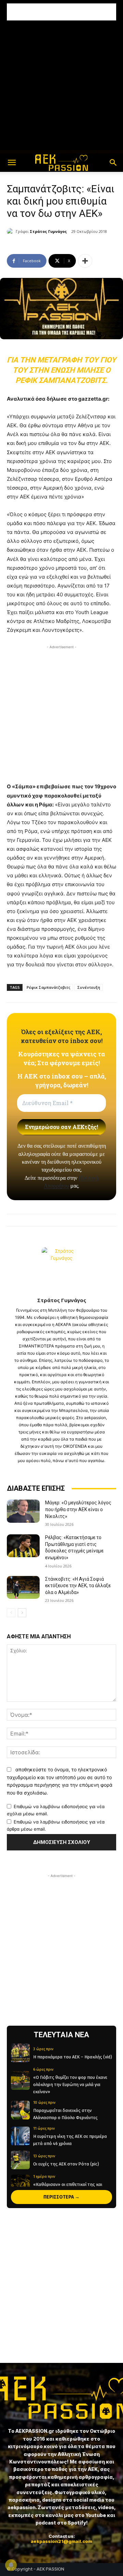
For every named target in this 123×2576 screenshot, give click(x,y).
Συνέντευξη (89, 987)
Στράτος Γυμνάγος (48, 231)
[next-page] (22, 1613)
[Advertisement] (61, 12)
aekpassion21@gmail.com (61, 2541)
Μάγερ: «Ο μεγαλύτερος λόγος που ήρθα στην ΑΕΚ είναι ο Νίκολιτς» (78, 1509)
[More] (85, 261)
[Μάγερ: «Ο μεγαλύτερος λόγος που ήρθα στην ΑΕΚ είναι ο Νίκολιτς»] (23, 1511)
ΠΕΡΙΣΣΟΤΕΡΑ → (61, 2197)
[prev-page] (11, 1613)
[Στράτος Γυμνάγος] (11, 232)
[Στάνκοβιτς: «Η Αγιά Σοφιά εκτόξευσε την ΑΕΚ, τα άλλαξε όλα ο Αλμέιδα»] (23, 1587)
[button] (12, 163)
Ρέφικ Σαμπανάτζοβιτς (49, 987)
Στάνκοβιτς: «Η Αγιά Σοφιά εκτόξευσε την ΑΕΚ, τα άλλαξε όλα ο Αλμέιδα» (78, 1586)
